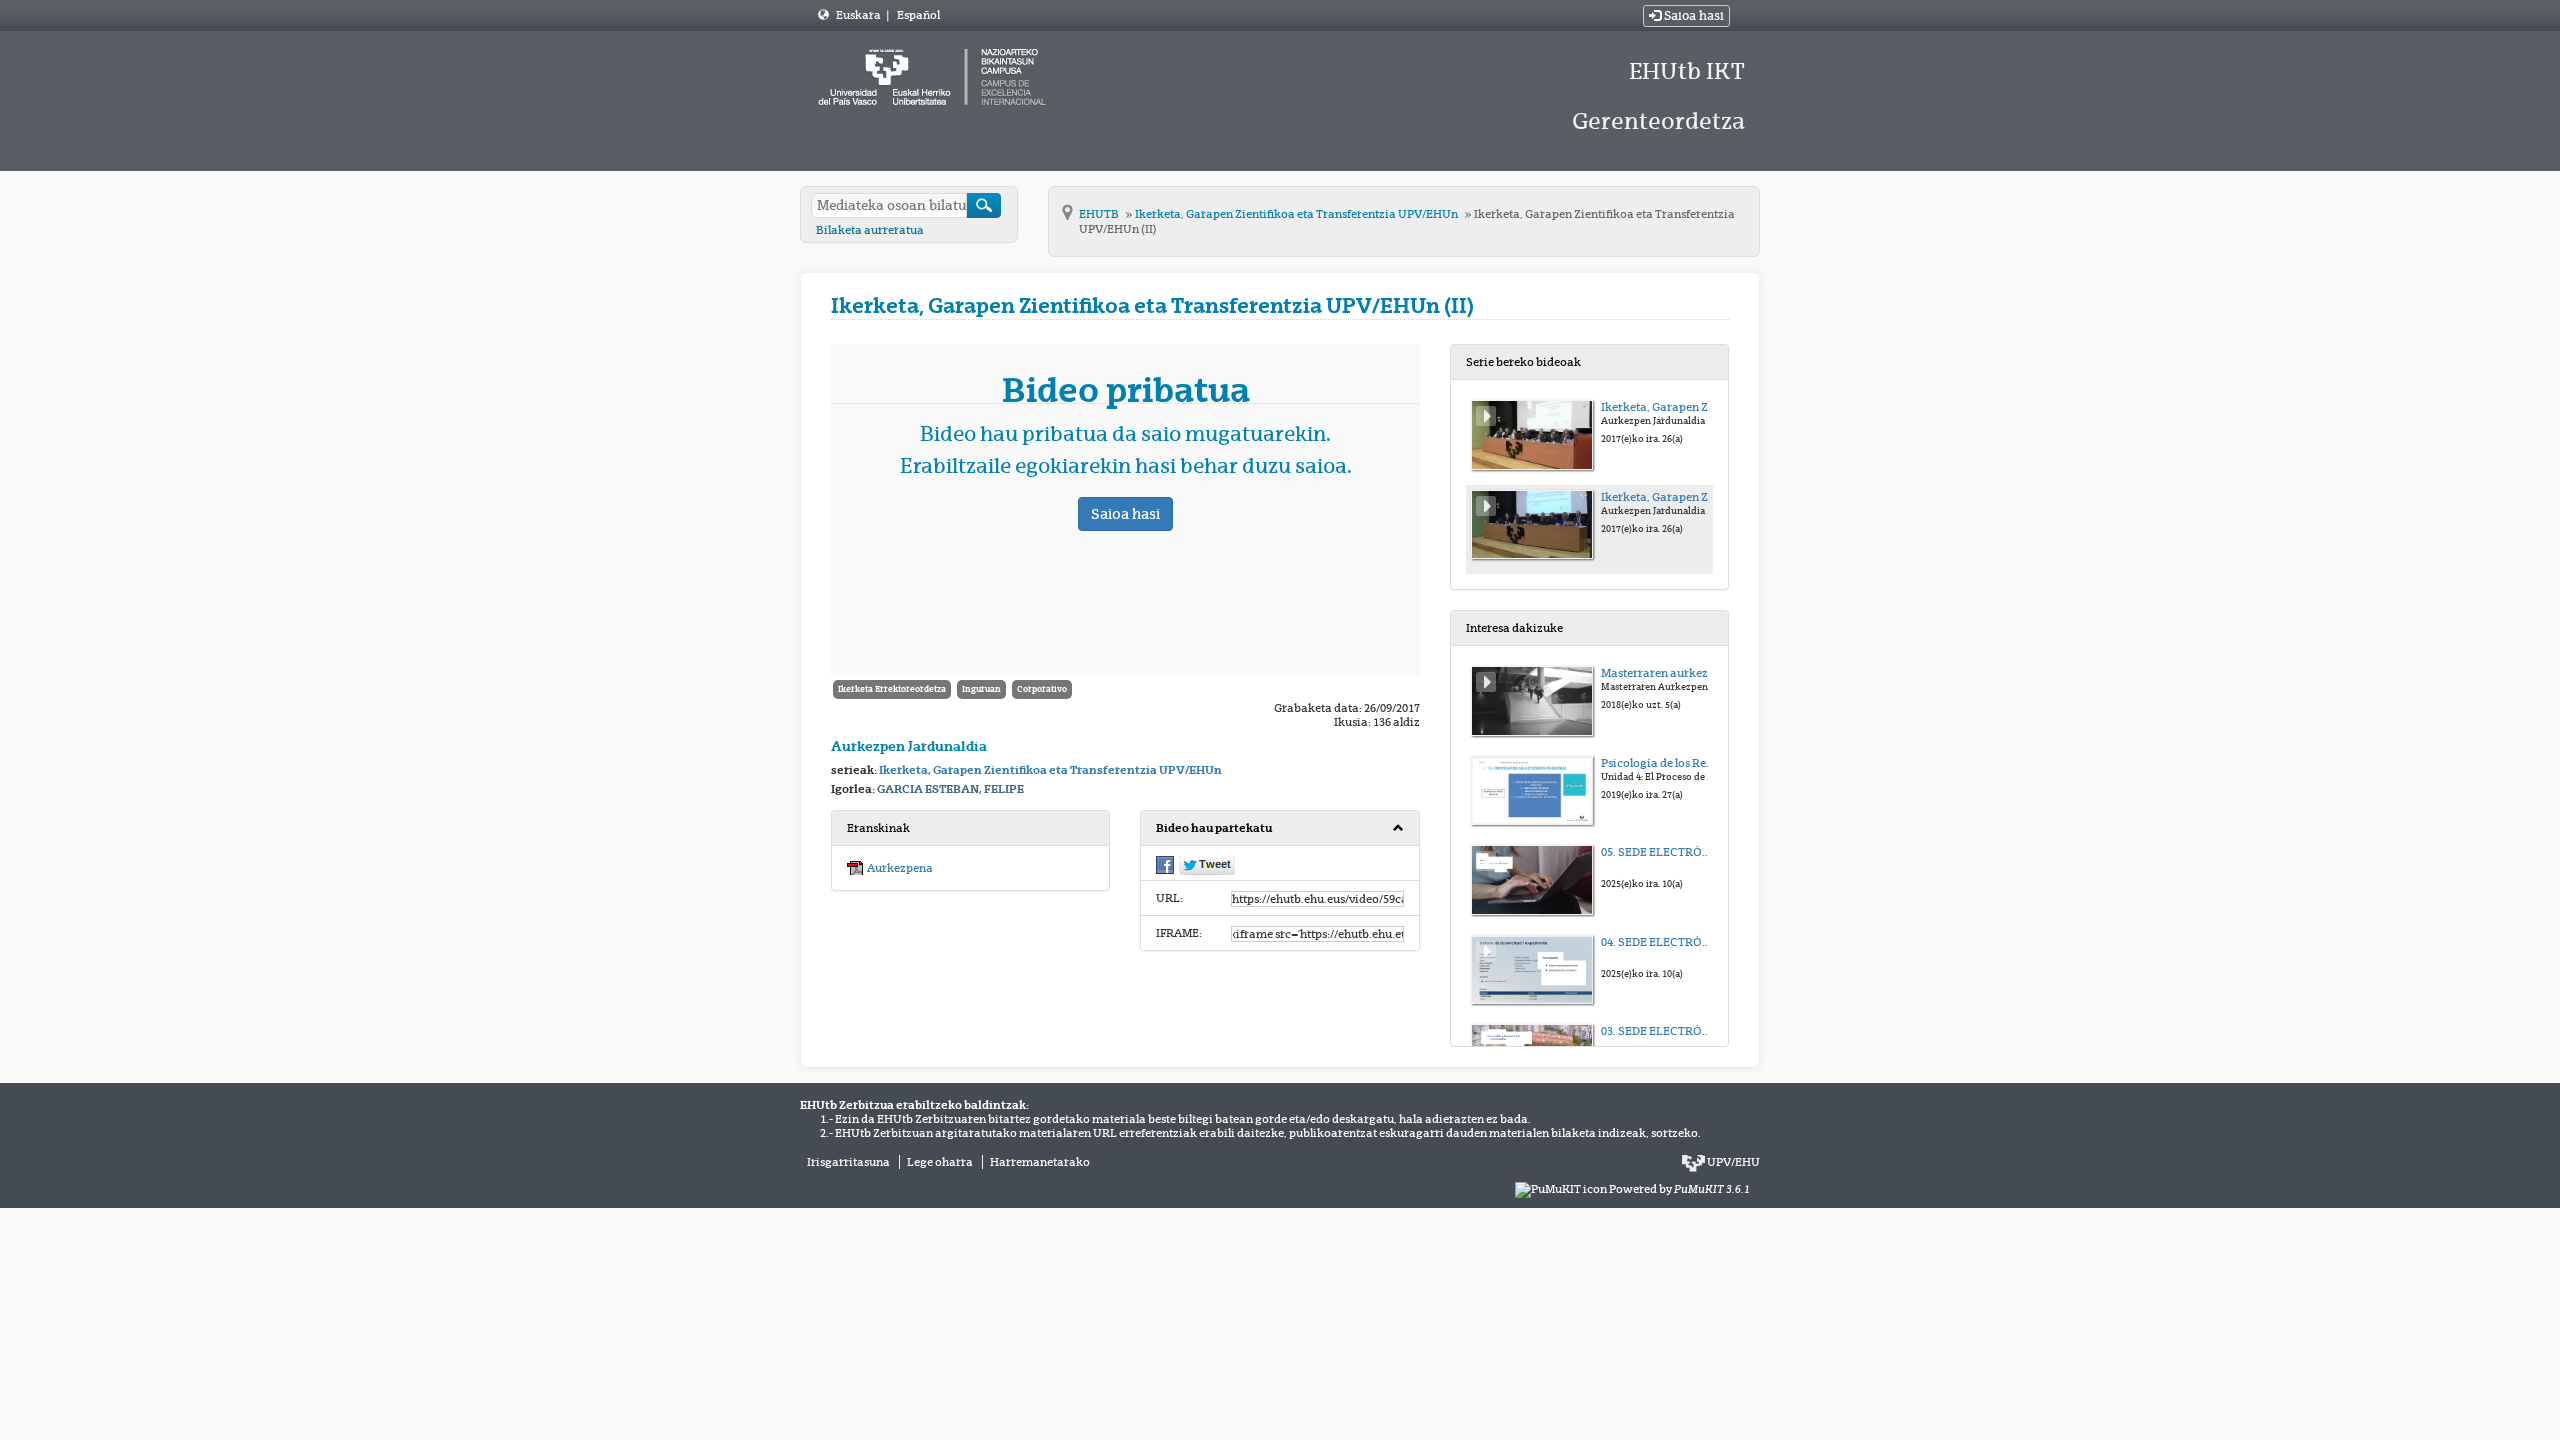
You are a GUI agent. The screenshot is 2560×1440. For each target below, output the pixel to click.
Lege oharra (940, 1162)
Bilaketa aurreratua (870, 230)
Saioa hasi (1692, 16)
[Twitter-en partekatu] (1207, 865)
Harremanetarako (1040, 1162)
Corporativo (1042, 689)
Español (918, 15)
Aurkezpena (900, 868)
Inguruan (981, 689)
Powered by (1679, 1189)
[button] (1279, 828)
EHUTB (1100, 214)
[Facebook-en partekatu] (1165, 864)
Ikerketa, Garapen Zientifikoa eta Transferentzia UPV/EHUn (1297, 214)
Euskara (859, 15)
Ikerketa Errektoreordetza (892, 689)
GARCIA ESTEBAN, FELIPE (950, 789)
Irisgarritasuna (848, 1162)
